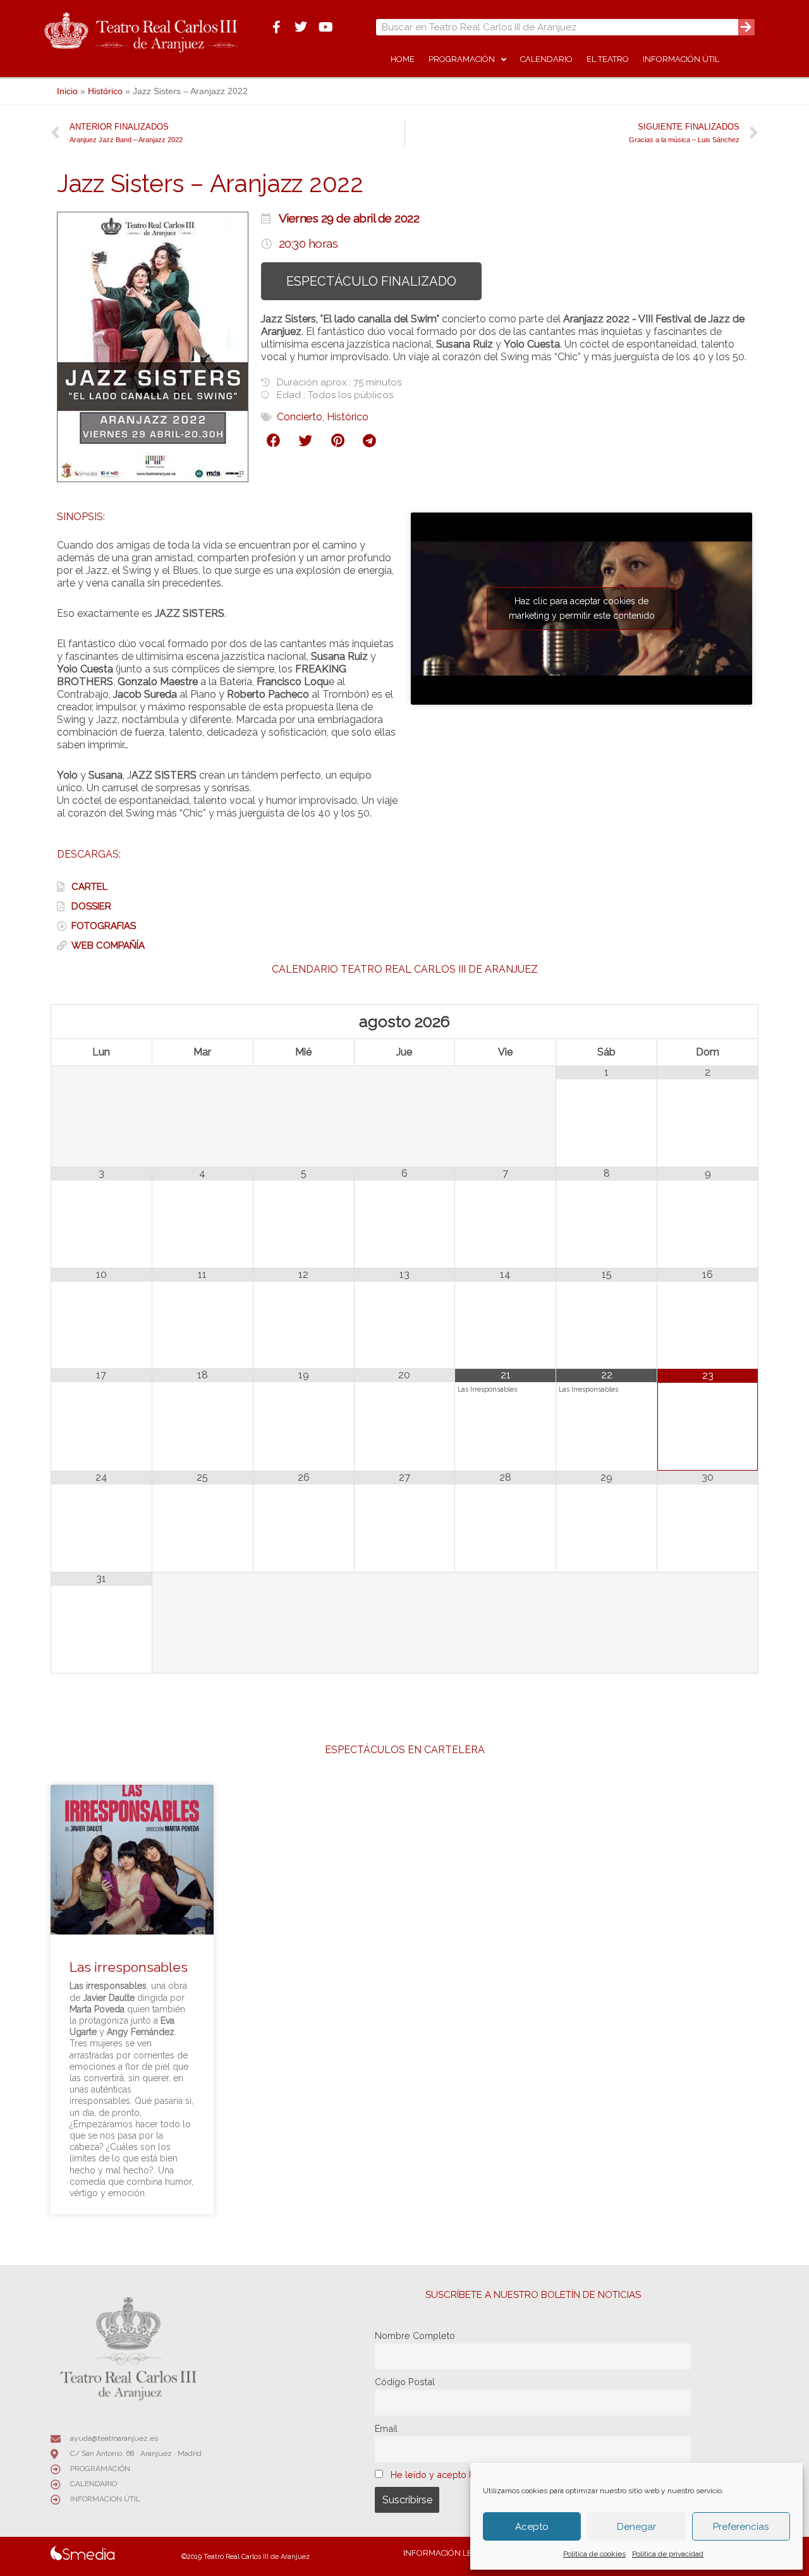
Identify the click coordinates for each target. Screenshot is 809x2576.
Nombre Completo (415, 2336)
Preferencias (741, 2527)
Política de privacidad (668, 2554)
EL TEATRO (608, 59)
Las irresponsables (129, 1967)
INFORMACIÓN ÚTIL (681, 59)
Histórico (105, 91)
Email (386, 2428)
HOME (403, 59)
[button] (274, 441)
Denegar (636, 2527)
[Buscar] (746, 27)
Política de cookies (594, 2554)
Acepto (532, 2527)
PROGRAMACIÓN (462, 59)
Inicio (67, 91)
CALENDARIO (546, 59)
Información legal (446, 2553)
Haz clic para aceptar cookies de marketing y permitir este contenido (582, 608)
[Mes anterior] (102, 1022)
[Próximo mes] (708, 1022)
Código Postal (405, 2382)
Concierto (300, 417)
